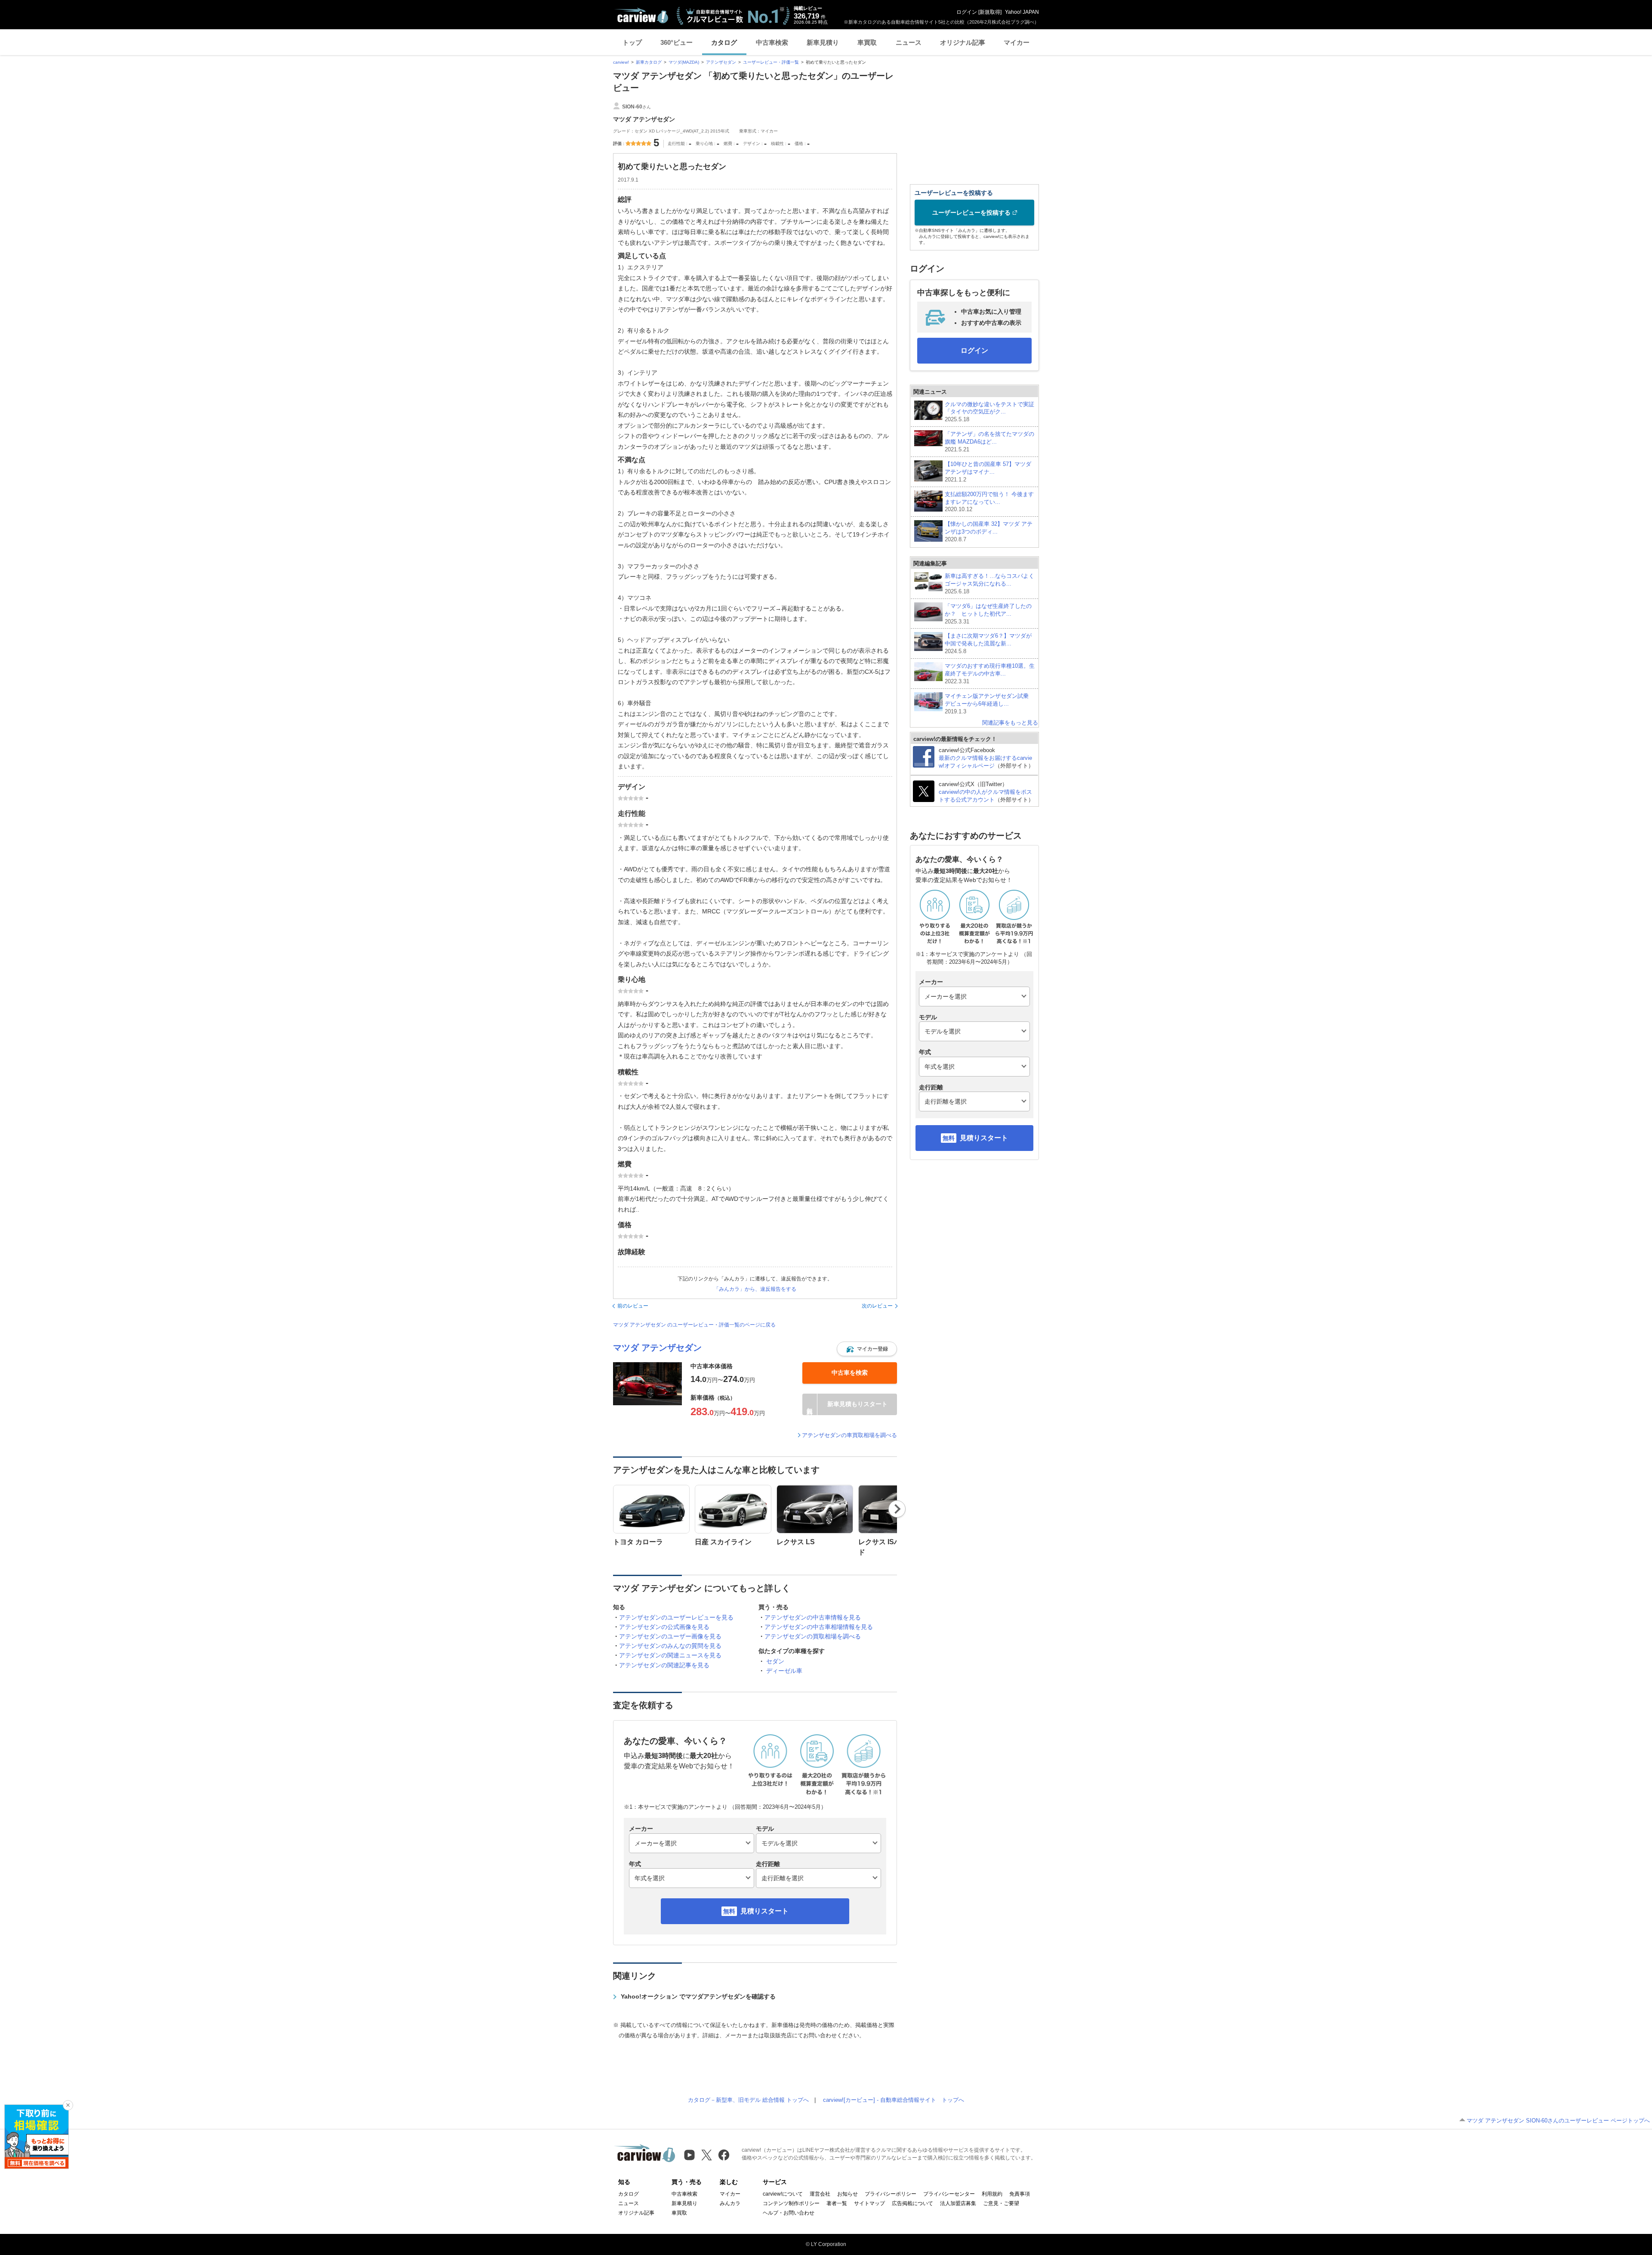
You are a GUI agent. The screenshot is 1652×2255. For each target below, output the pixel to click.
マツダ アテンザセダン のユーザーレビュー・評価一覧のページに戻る (694, 1325)
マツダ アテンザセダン (657, 1348)
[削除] (68, 2105)
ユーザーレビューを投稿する (971, 213)
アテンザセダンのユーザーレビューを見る (676, 1617)
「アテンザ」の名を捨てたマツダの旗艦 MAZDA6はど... (989, 442)
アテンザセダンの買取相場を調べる (813, 1636)
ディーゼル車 (784, 1671)
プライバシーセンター (949, 2194)
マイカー (1017, 42)
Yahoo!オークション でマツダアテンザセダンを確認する (698, 1996)
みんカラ (730, 2203)
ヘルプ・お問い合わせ (789, 2213)
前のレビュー (633, 1306)
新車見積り (823, 42)
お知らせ (848, 2194)
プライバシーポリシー (891, 2194)
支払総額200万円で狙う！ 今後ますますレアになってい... (989, 502)
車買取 (867, 42)
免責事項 (1020, 2194)
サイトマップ (869, 2203)
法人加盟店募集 (958, 2203)
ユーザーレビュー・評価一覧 (771, 62)
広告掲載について (912, 2203)
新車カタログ (649, 62)
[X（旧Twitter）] (707, 2155)
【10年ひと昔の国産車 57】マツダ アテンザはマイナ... (988, 472)
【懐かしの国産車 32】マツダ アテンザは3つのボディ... (989, 532)
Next (897, 1509)
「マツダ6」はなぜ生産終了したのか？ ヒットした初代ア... (988, 614)
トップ (632, 42)
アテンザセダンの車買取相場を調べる (849, 1435)
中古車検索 (772, 42)
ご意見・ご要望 (1001, 2203)
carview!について (783, 2194)
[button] (867, 1349)
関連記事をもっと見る (1010, 723)
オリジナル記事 (963, 42)
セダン (775, 1661)
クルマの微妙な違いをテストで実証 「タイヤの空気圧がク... (989, 412)
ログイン (967, 12)
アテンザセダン (721, 62)
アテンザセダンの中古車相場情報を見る (819, 1627)
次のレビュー (877, 1306)
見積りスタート (764, 1911)
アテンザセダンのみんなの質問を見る (670, 1646)
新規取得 (990, 12)
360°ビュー (677, 42)
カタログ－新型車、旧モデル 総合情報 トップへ (748, 2100)
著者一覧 (837, 2203)
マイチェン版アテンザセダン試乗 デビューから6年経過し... (989, 704)
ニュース (909, 42)
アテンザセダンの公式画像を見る (664, 1627)
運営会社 (820, 2194)
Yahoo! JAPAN (1022, 12)
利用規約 (992, 2194)
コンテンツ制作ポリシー (791, 2203)
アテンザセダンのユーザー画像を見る (670, 1636)
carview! (621, 62)
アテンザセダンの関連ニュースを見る (670, 1655)
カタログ (724, 42)
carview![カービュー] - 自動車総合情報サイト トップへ (894, 2100)
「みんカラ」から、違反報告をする (755, 1289)
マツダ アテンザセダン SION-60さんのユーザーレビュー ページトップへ (1558, 2121)
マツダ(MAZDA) (684, 62)
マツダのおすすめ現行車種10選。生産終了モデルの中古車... (990, 674)
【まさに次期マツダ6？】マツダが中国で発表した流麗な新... (988, 643)
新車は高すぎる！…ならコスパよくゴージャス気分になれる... (989, 584)
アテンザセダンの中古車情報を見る (813, 1617)
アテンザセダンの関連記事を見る (664, 1665)
